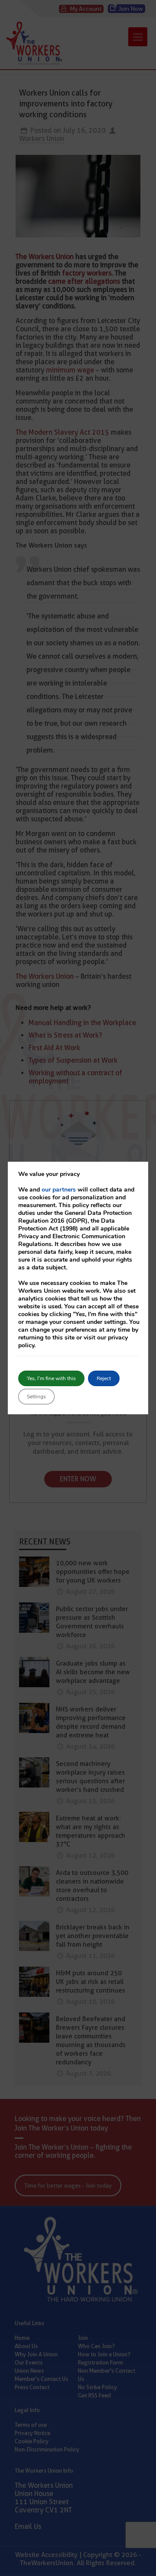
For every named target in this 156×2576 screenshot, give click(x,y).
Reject (104, 1378)
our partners (59, 1190)
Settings (36, 1397)
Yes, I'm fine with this (51, 1378)
